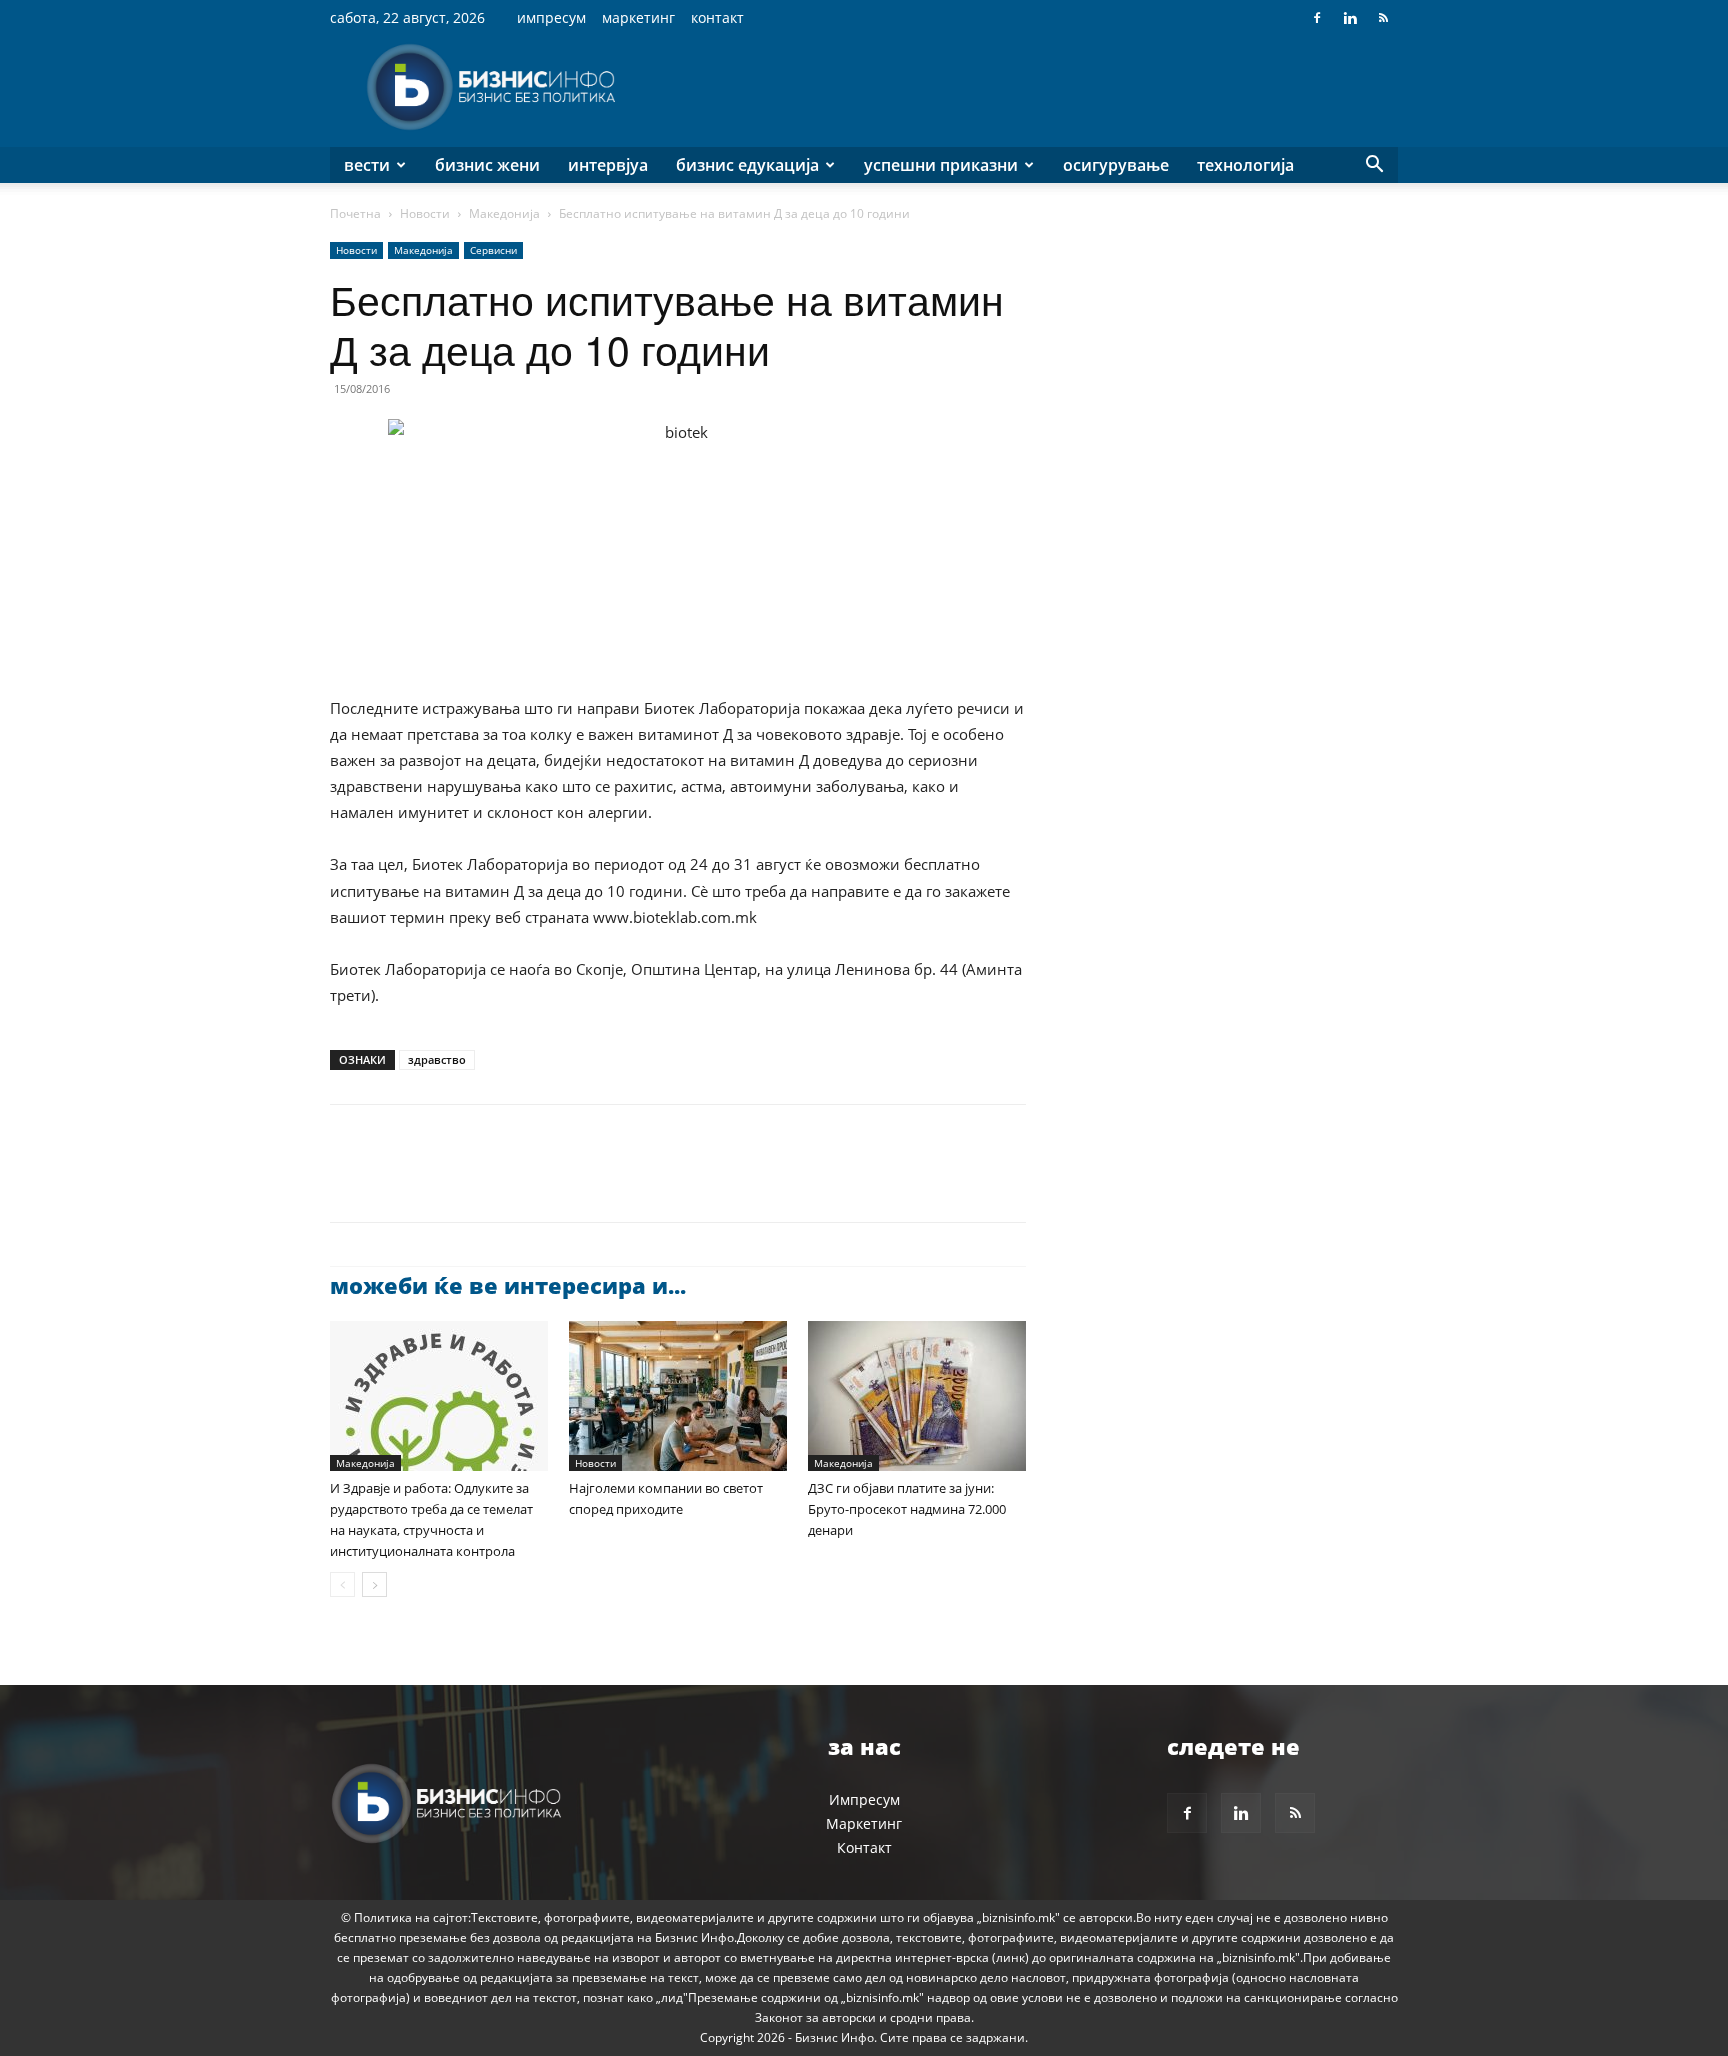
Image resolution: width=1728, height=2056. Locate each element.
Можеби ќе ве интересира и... (508, 1285)
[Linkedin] (1350, 18)
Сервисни (493, 250)
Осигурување (1116, 165)
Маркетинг (638, 17)
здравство (437, 1059)
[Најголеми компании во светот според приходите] (678, 1396)
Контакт (717, 17)
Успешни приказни (941, 165)
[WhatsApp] (488, 1181)
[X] (396, 1181)
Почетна (355, 213)
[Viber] (580, 1181)
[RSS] (1383, 18)
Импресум (551, 17)
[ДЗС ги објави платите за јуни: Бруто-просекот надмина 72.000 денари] (917, 1396)
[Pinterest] (442, 1181)
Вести (367, 165)
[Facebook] (1317, 18)
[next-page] (374, 1584)
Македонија (504, 213)
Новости (425, 213)
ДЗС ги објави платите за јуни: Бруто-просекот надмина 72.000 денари (907, 1509)
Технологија (1245, 165)
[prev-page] (342, 1584)
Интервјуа (608, 165)
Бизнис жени (487, 165)
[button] (1374, 166)
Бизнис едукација (747, 165)
